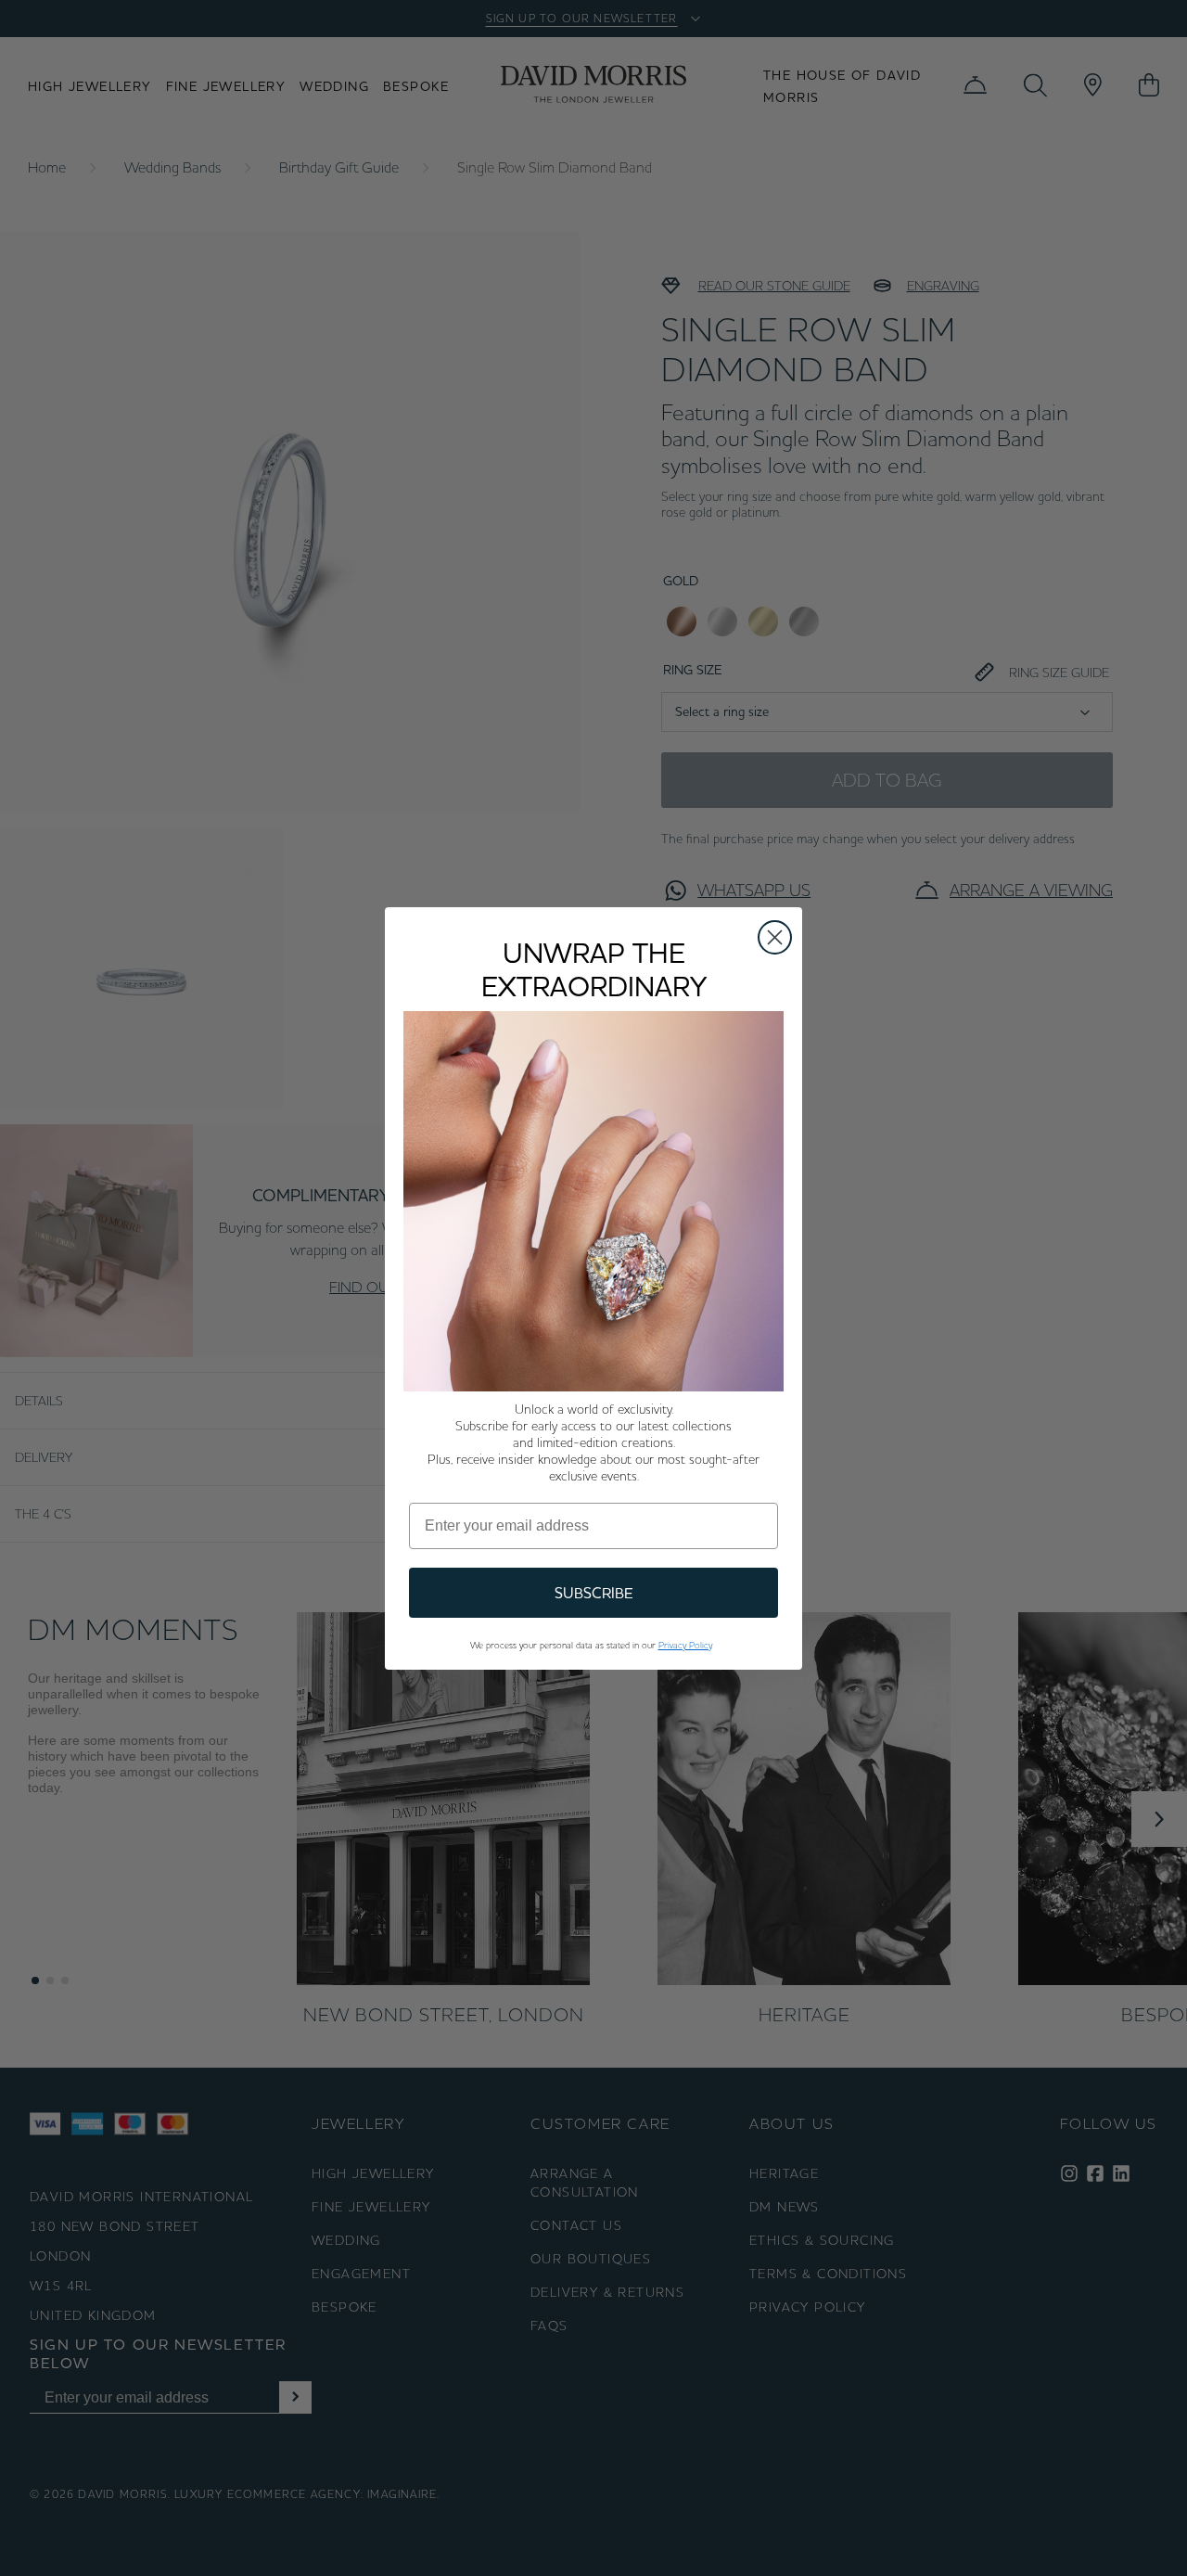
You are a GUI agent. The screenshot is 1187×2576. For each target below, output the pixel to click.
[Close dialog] (775, 937)
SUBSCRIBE (594, 1593)
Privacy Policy (685, 1645)
